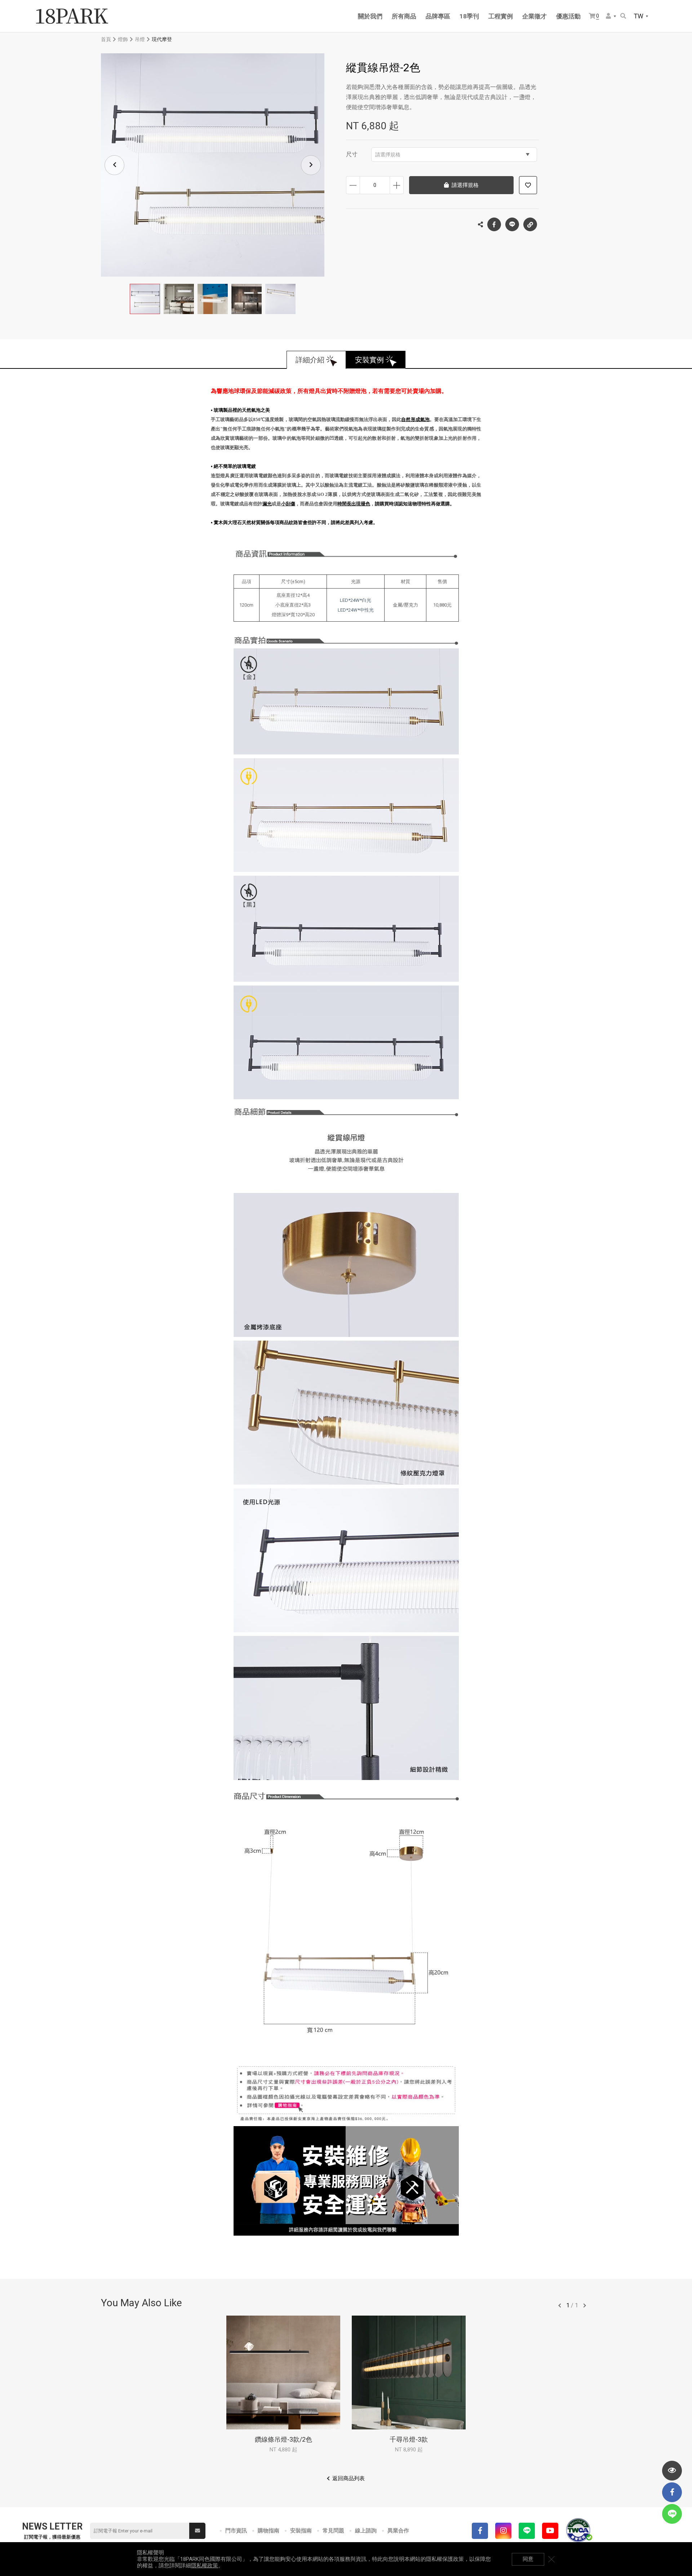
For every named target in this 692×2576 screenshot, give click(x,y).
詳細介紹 (310, 360)
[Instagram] (503, 2531)
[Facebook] (480, 2531)
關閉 (551, 2559)
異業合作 (398, 2531)
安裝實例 (369, 360)
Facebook (494, 224)
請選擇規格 (388, 155)
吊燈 (140, 39)
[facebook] (672, 2492)
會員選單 (611, 16)
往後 (585, 2306)
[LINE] (527, 2531)
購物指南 (269, 2531)
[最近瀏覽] (672, 2471)
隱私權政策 (205, 2566)
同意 (528, 2559)
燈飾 (123, 39)
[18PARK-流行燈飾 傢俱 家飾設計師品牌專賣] (72, 16)
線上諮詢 (366, 2531)
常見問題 (333, 2531)
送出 (197, 2531)
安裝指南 (301, 2531)
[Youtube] (550, 2531)
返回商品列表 (349, 2478)
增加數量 (397, 185)
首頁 (106, 39)
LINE (512, 224)
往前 (560, 2306)
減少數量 (353, 185)
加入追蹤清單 (528, 185)
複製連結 (530, 224)
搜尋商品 (624, 16)
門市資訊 (236, 2531)
